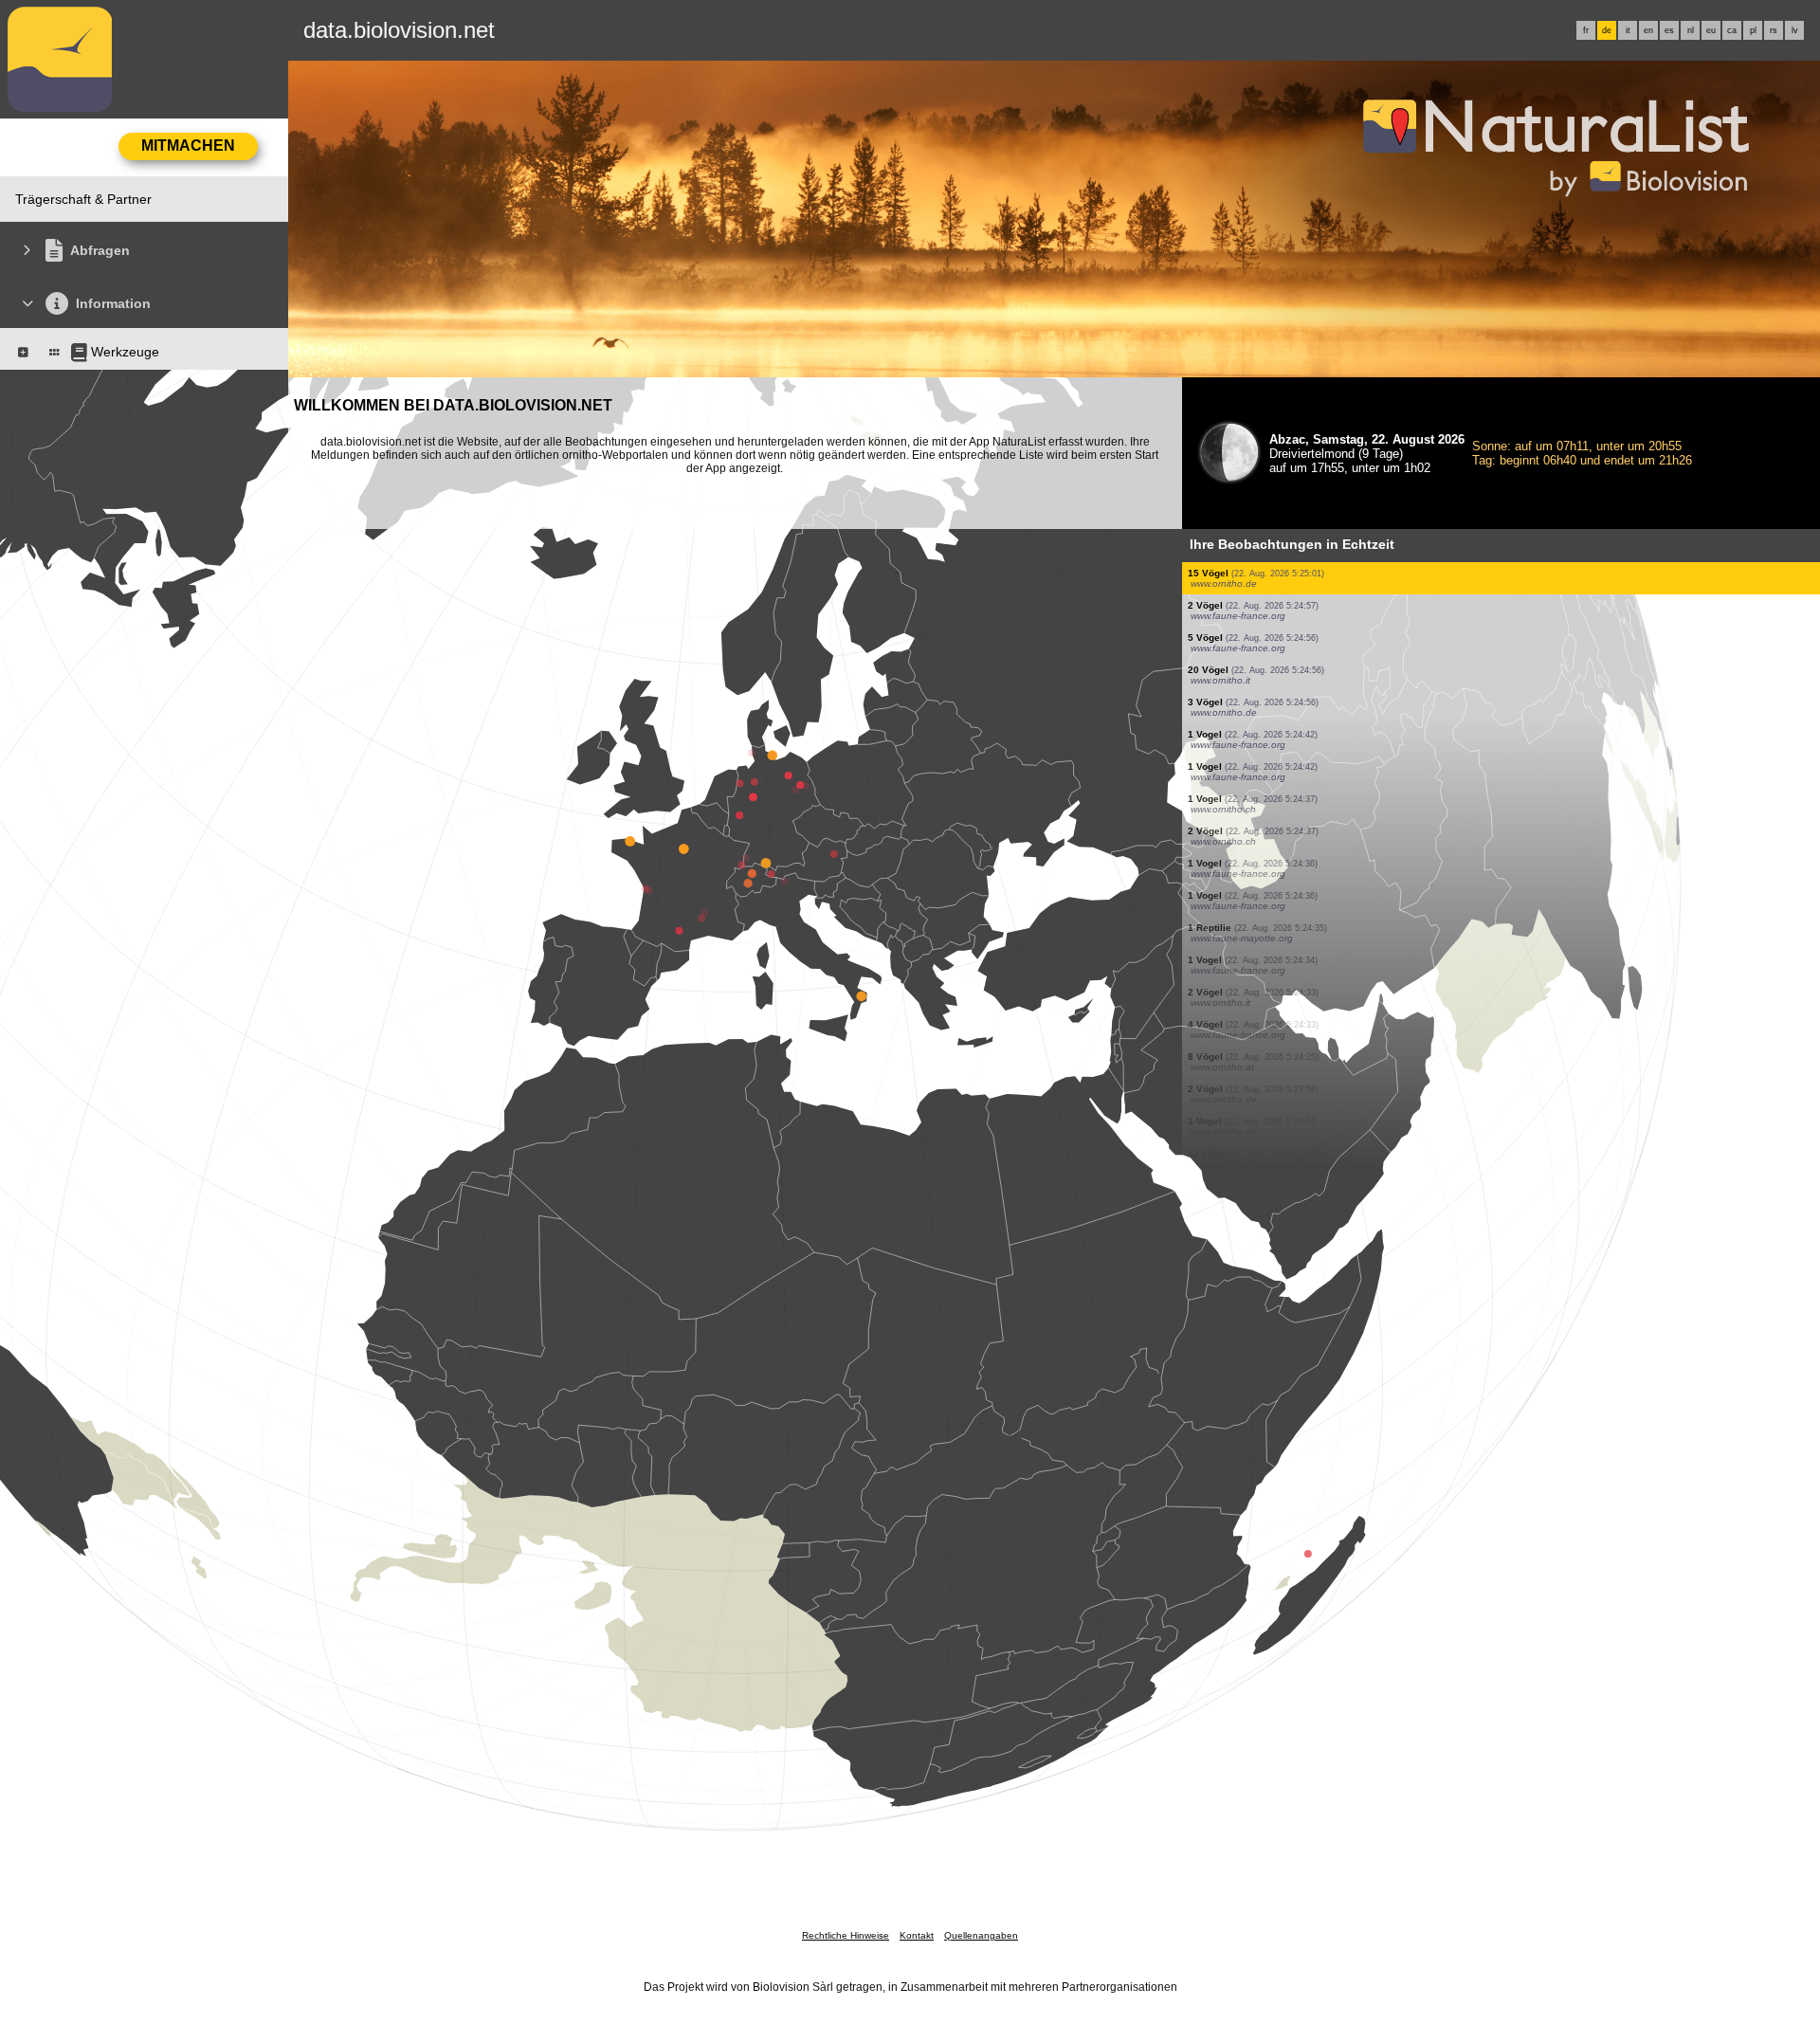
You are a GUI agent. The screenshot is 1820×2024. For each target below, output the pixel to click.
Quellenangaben (981, 1935)
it (1628, 30)
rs (1774, 30)
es (1669, 30)
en (1648, 30)
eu (1711, 30)
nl (1691, 30)
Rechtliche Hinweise (846, 1935)
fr (1586, 30)
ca (1732, 30)
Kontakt (917, 1935)
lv (1795, 30)
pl (1753, 30)
